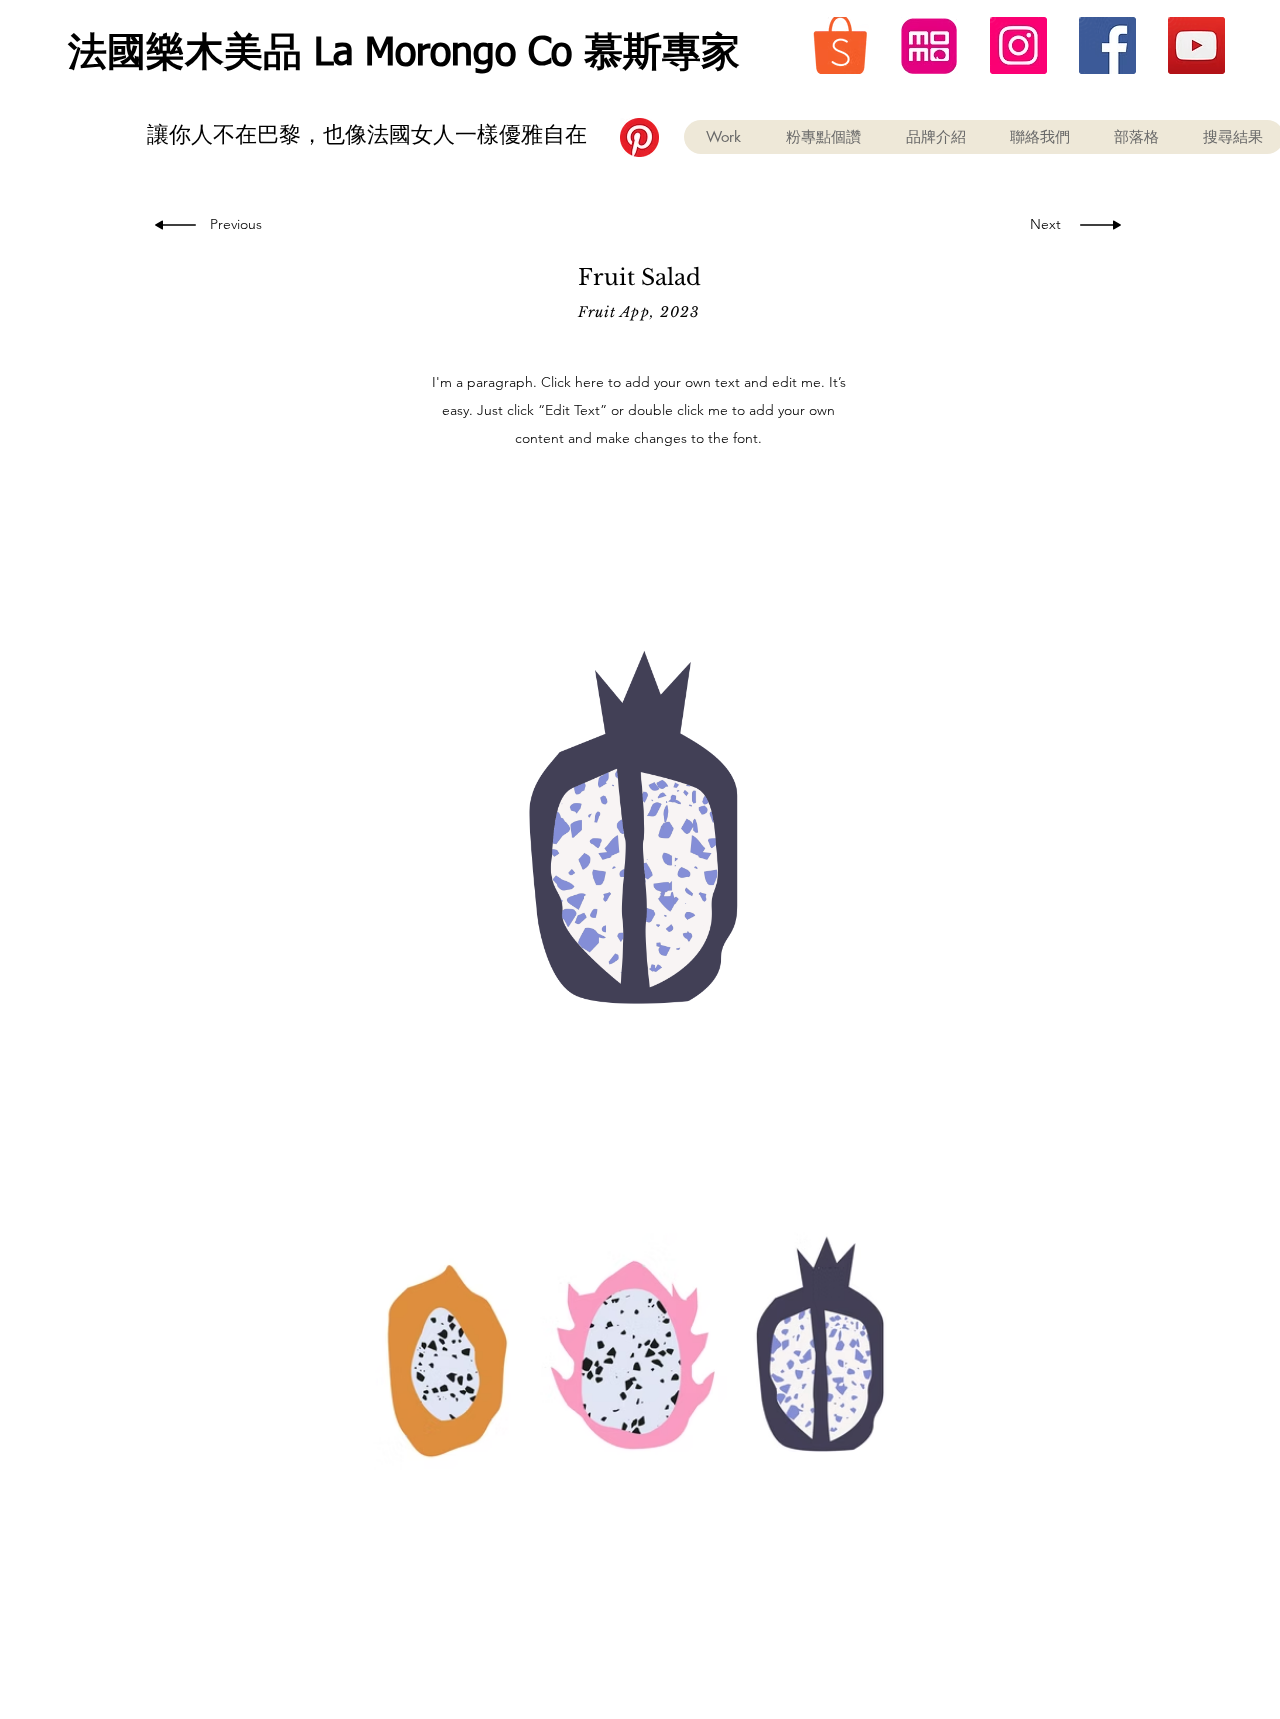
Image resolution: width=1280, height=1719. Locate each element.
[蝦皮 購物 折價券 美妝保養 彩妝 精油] (840, 45)
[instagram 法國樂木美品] (1018, 45)
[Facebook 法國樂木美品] (1107, 45)
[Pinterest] (639, 137)
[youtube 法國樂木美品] (1196, 45)
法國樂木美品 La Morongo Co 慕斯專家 (404, 54)
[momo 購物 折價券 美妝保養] (929, 45)
